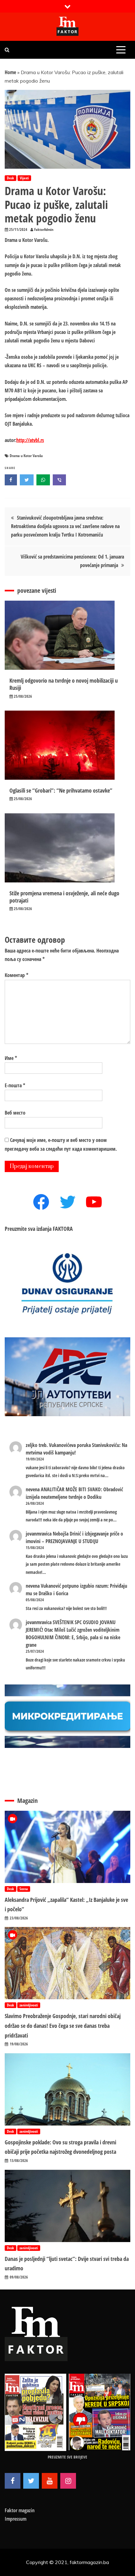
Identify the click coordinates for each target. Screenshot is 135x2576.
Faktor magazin (20, 2510)
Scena (24, 1889)
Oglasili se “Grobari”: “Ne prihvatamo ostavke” (61, 790)
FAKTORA (63, 1229)
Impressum (16, 2519)
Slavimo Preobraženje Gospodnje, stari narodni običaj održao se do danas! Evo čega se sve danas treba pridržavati (63, 2025)
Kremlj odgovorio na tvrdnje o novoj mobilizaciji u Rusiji (64, 684)
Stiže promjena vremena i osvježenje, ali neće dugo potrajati (64, 897)
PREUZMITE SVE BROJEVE (67, 2457)
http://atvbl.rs (30, 440)
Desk (11, 178)
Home (10, 72)
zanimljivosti (29, 2005)
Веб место (15, 1113)
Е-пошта (15, 1085)
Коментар (16, 975)
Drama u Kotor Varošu (26, 456)
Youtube (50, 2481)
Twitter (31, 2481)
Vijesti (24, 178)
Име (11, 1058)
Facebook (13, 2481)
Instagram (68, 2481)
